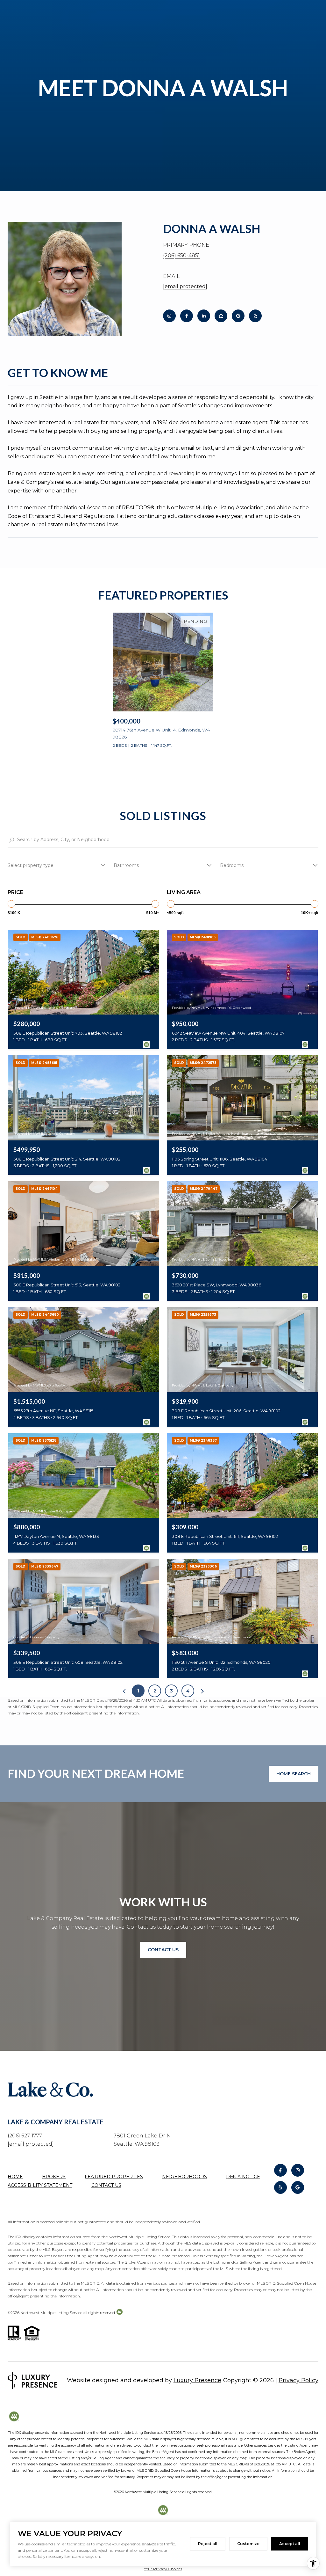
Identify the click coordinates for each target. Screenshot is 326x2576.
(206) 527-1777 (25, 2136)
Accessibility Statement (40, 2185)
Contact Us (106, 2185)
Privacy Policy (298, 2380)
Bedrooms (232, 865)
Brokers (54, 2177)
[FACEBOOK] (187, 316)
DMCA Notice (243, 2177)
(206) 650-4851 (181, 255)
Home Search (294, 1774)
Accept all (290, 2544)
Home (15, 2177)
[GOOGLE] (238, 316)
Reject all (208, 2544)
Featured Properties (114, 2177)
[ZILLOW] (221, 316)
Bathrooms (126, 865)
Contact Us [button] (163, 1950)
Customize (248, 2544)
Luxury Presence (197, 2380)
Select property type (31, 865)
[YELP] (255, 316)
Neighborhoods (184, 2177)
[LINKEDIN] (204, 316)
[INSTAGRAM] (169, 316)
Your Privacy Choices (163, 2569)
